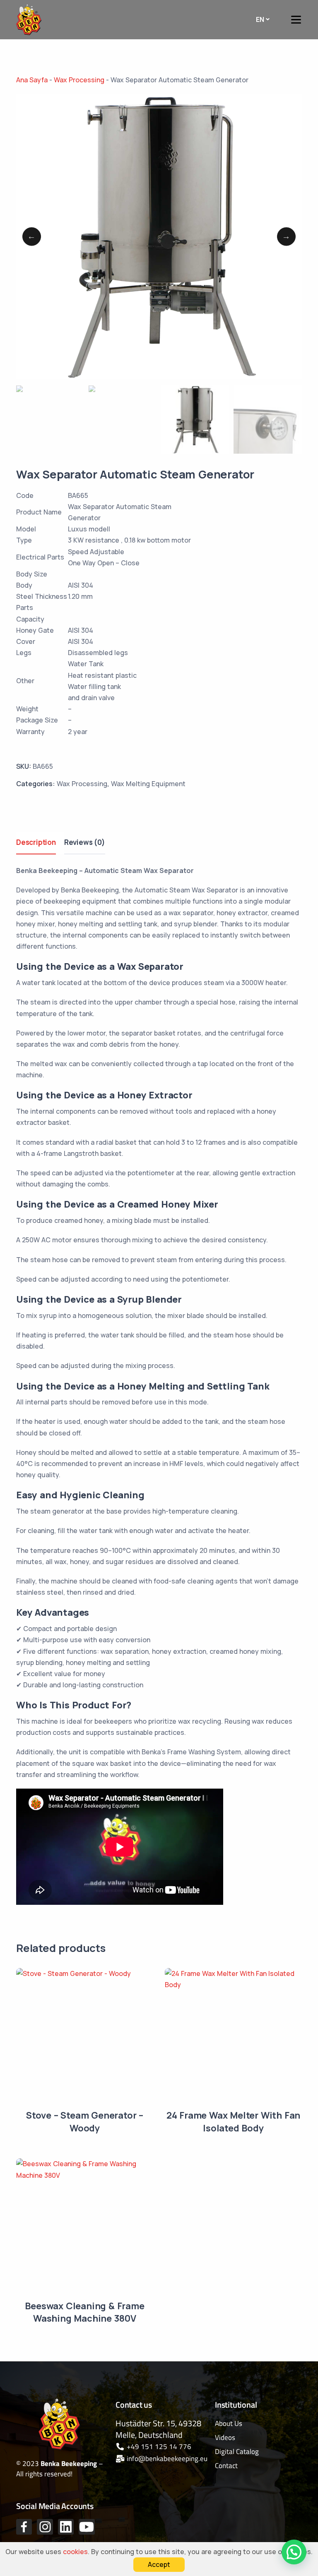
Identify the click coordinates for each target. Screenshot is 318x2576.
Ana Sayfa (32, 80)
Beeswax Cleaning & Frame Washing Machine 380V (84, 2312)
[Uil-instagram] (45, 2527)
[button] (294, 2552)
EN (260, 19)
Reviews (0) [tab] (85, 842)
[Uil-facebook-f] (24, 2527)
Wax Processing (79, 80)
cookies (75, 2552)
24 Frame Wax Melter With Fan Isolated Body (233, 2122)
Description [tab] (36, 842)
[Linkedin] (66, 2527)
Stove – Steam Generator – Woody (85, 2122)
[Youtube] (87, 2527)
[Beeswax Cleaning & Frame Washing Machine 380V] (85, 2227)
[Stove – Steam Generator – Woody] (85, 2037)
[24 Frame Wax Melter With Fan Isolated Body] (233, 2037)
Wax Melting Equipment (148, 784)
